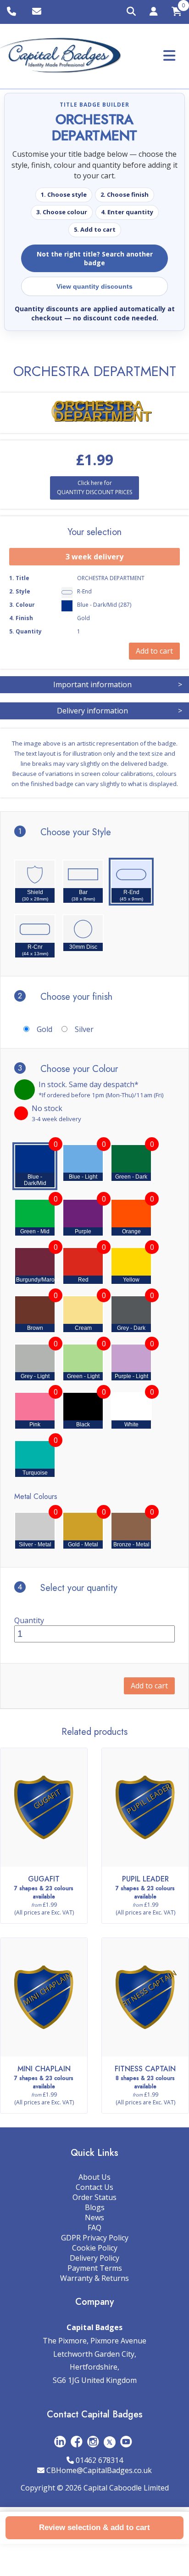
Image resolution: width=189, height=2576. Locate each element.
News (94, 2217)
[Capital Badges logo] (61, 56)
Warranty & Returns (94, 2278)
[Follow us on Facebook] (77, 2442)
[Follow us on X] (110, 2442)
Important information (118, 684)
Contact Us (94, 2187)
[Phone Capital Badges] (13, 12)
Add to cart (149, 1686)
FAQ (94, 2228)
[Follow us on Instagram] (93, 2442)
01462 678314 (99, 2460)
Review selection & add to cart (94, 2528)
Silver (84, 1029)
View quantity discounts (94, 286)
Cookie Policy (95, 2248)
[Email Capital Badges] (38, 12)
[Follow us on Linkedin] (60, 2442)
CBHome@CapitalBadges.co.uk (99, 2470)
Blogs (95, 2207)
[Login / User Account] (154, 13)
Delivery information (120, 711)
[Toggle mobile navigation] (169, 55)
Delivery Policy (94, 2258)
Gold (44, 1029)
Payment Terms (95, 2268)
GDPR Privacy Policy (95, 2238)
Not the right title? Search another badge (95, 258)
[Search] (131, 12)
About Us (94, 2177)
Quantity (29, 1620)
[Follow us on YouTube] (126, 2442)
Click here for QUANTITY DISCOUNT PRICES (94, 487)
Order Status (94, 2197)
